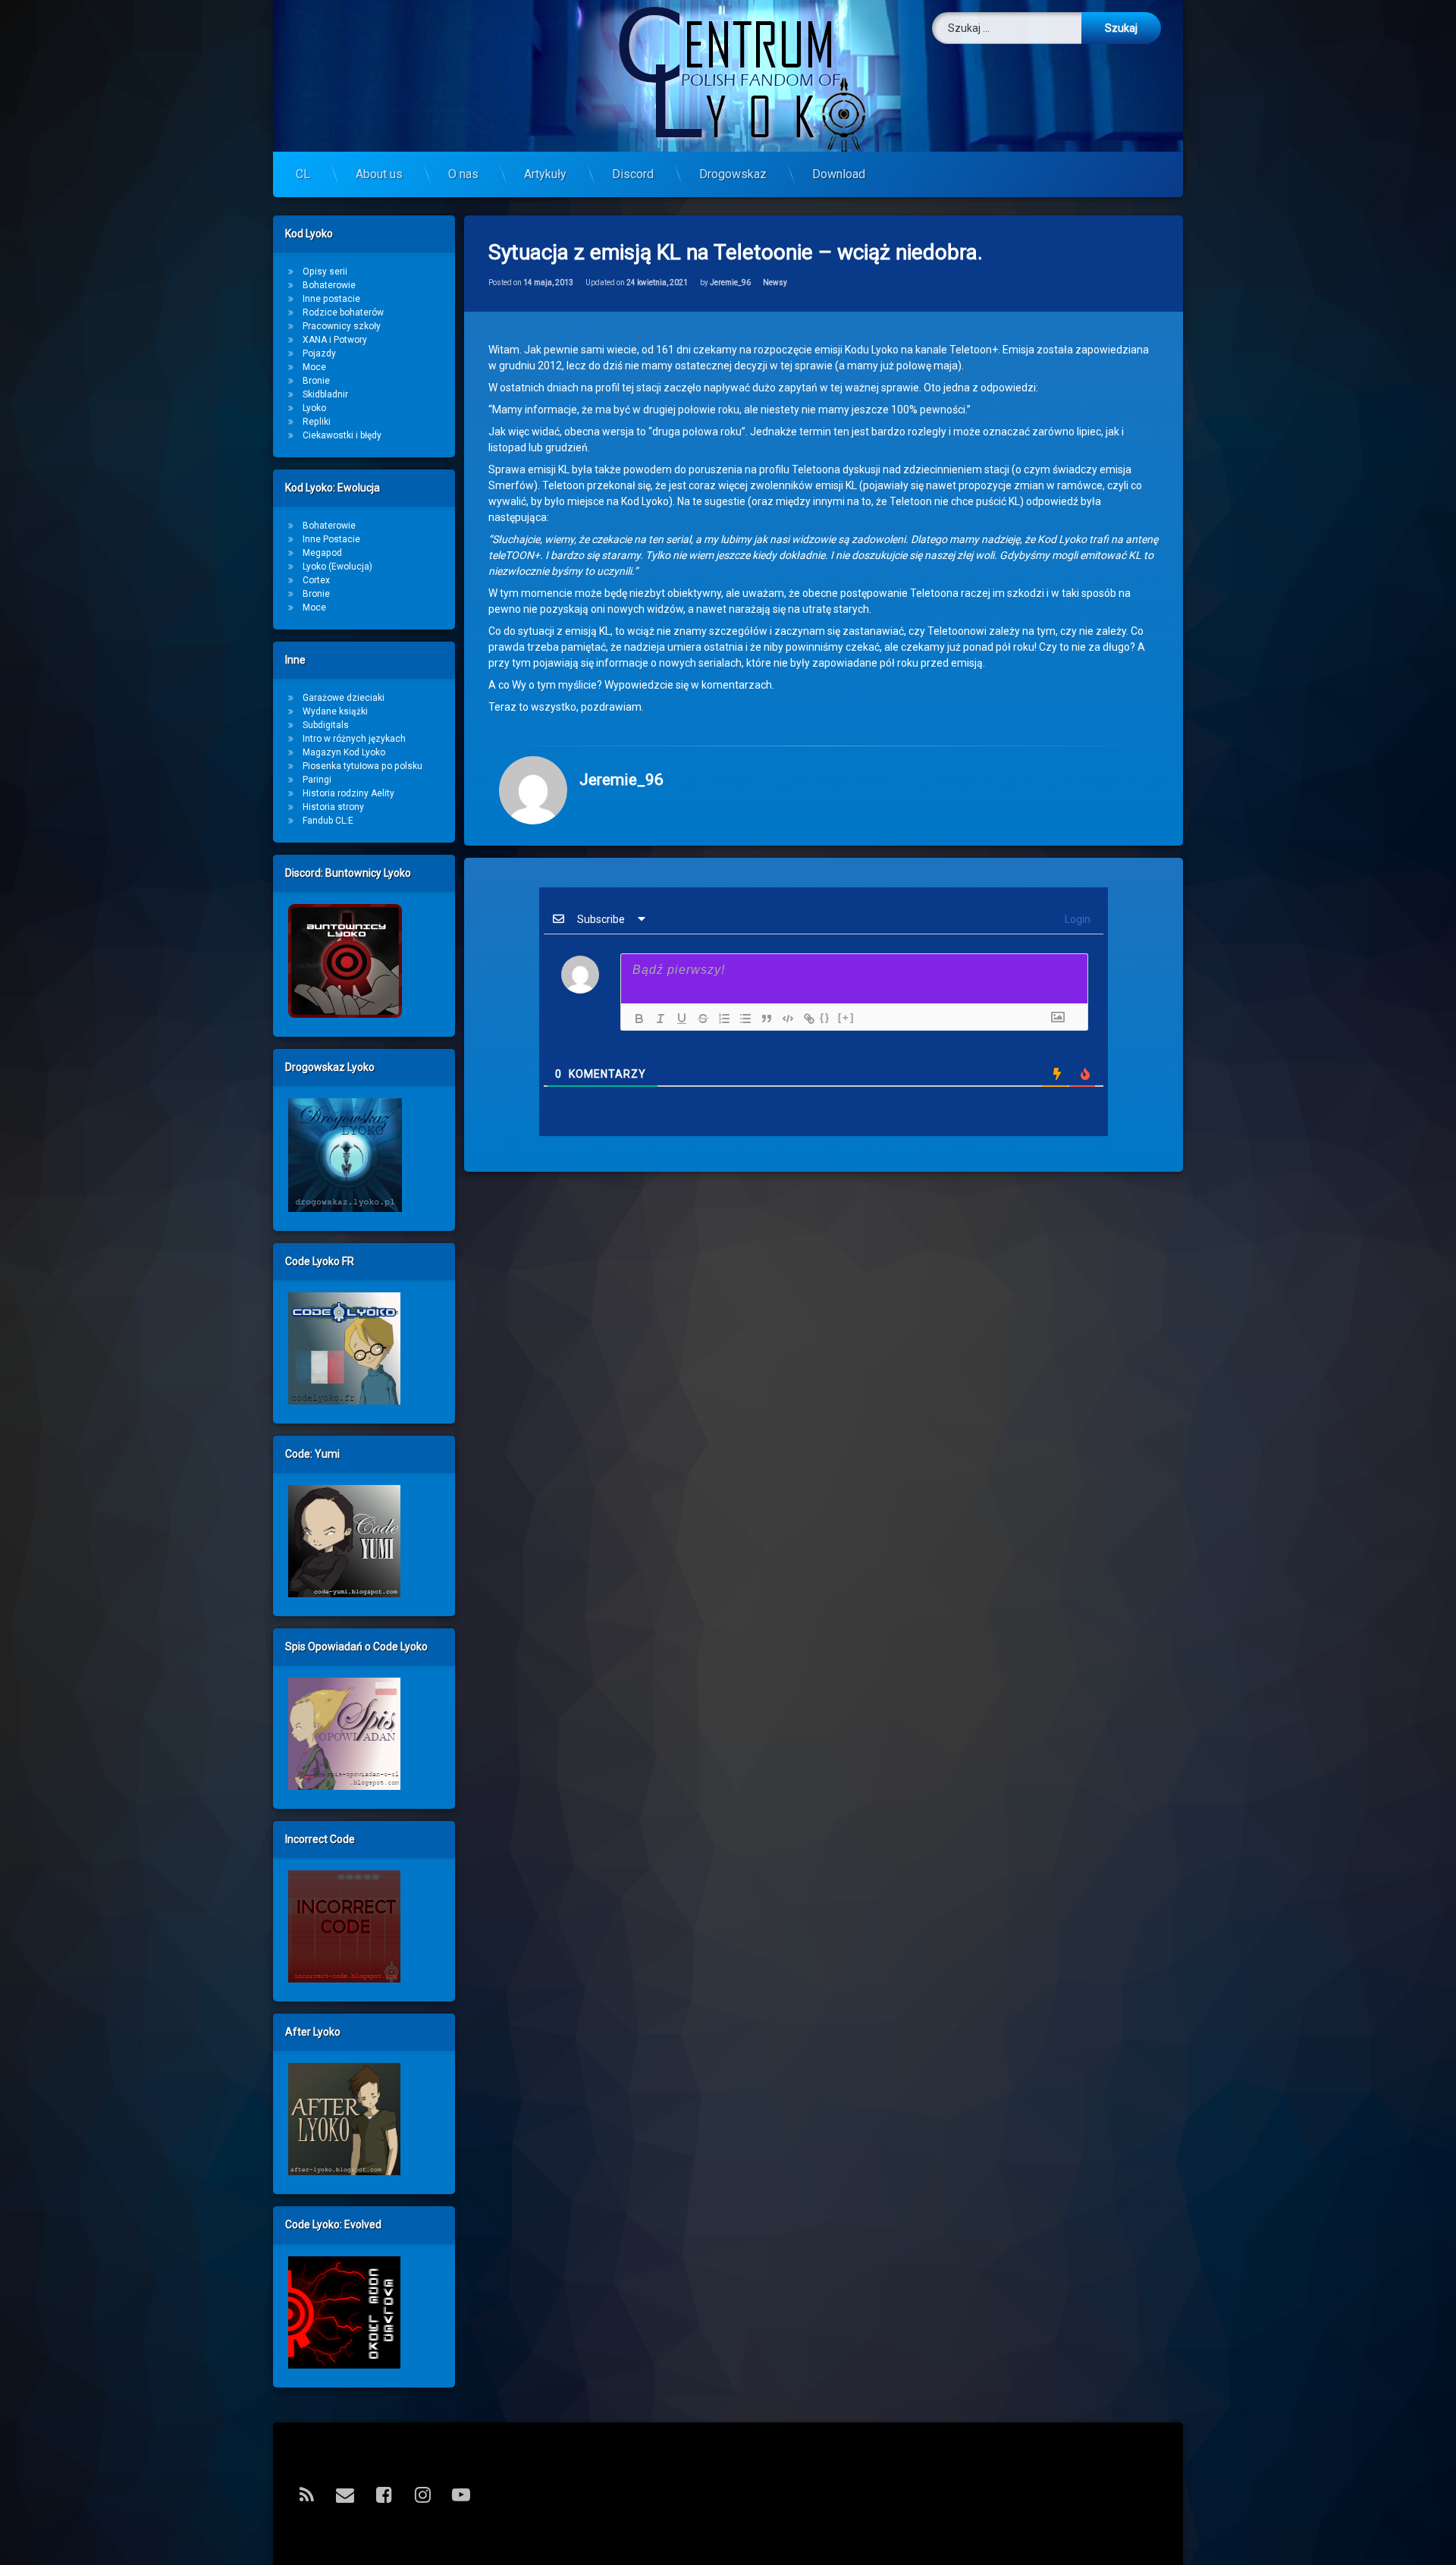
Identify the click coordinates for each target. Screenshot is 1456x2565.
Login (1076, 919)
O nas (463, 174)
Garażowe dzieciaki (344, 698)
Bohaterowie (329, 285)
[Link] (805, 1019)
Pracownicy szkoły (342, 326)
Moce (314, 367)
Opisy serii (325, 272)
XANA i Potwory (335, 340)
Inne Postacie (331, 539)
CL (303, 174)
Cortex (316, 580)
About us (379, 174)
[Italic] (657, 1019)
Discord (633, 174)
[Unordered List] (742, 1019)
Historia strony (333, 807)
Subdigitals (326, 725)
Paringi (317, 780)
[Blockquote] (763, 1019)
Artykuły (545, 174)
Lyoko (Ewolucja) (337, 567)
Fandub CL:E (328, 821)
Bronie (316, 381)
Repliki (317, 422)
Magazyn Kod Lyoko (344, 752)
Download (839, 174)
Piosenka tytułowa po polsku (362, 766)
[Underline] (678, 1019)
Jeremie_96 (730, 283)
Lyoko (314, 408)
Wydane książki (335, 711)
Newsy (775, 283)
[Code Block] (784, 1019)
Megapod (322, 553)
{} (825, 1017)
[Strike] (699, 1019)
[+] (846, 1017)
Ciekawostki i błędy (342, 435)
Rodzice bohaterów (343, 312)
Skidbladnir (325, 394)
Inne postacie (331, 299)
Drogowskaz (733, 174)
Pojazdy (319, 353)
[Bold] (635, 1019)
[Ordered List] (720, 1019)
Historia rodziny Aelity (348, 793)
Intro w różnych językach (354, 739)
